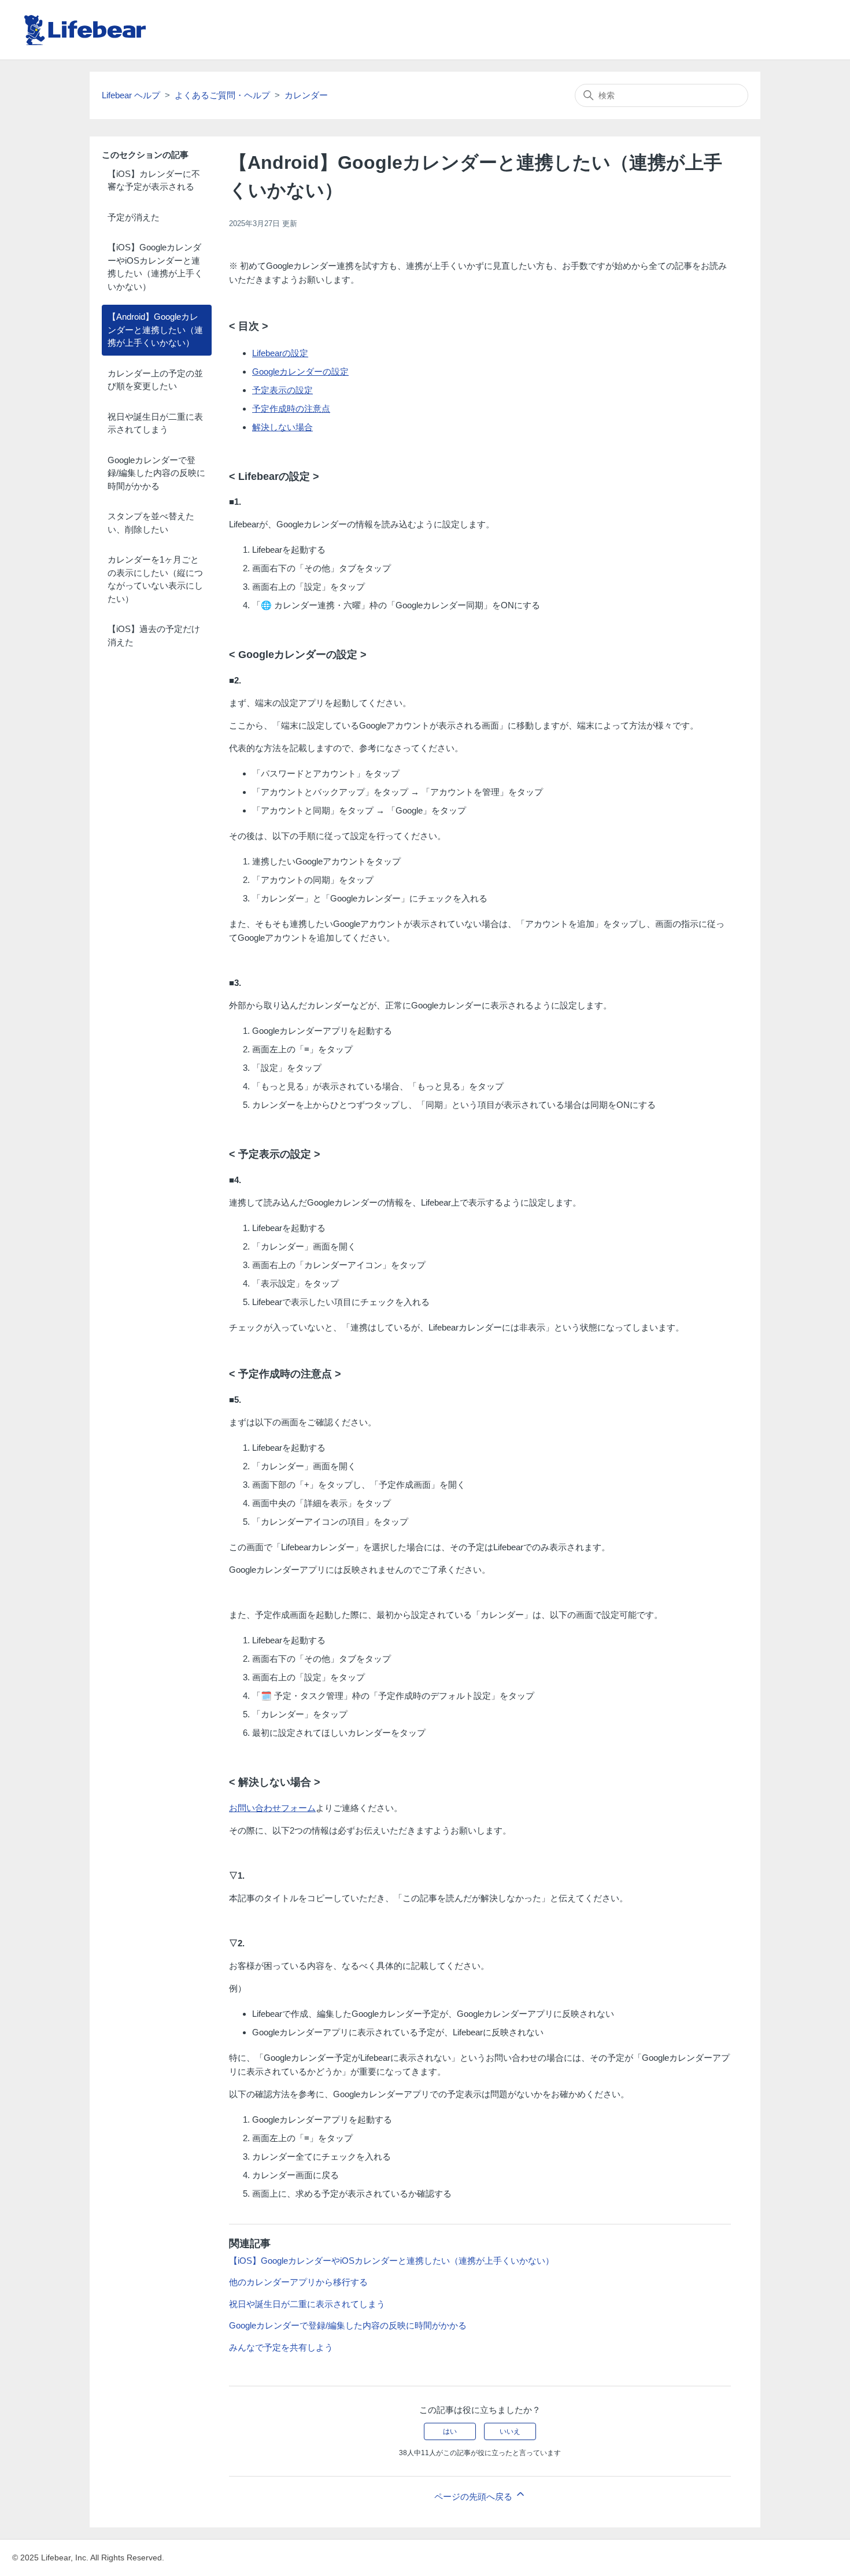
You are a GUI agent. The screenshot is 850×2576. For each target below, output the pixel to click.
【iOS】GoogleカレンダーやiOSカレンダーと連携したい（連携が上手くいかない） (155, 267)
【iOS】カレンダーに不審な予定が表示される (154, 180)
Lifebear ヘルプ (131, 95)
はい (450, 2431)
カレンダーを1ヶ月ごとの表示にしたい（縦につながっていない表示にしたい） (155, 579)
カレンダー (306, 95)
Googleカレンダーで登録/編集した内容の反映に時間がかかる (156, 473)
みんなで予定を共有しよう (281, 2347)
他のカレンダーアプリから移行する (298, 2282)
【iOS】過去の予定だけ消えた (154, 635)
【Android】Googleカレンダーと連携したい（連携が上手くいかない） (155, 330)
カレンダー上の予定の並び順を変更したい (155, 380)
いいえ (510, 2431)
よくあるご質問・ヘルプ (222, 95)
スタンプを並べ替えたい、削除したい (151, 523)
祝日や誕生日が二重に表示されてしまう (155, 423)
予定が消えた (134, 217)
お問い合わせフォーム (272, 1808)
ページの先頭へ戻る (474, 2496)
